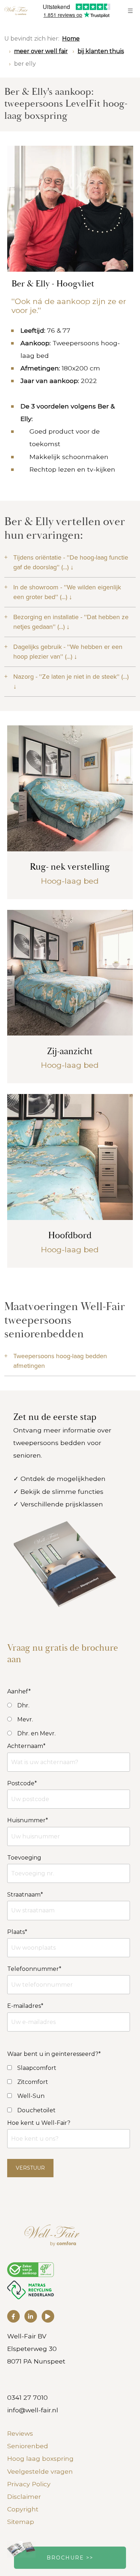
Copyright (23, 2509)
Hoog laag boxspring (40, 2458)
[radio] (69, 1705)
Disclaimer (24, 2496)
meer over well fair (41, 51)
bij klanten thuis (101, 51)
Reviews (20, 2433)
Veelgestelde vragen (40, 2471)
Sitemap (21, 2522)
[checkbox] (69, 2068)
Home (71, 39)
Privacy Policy (29, 2484)
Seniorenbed (28, 2446)
